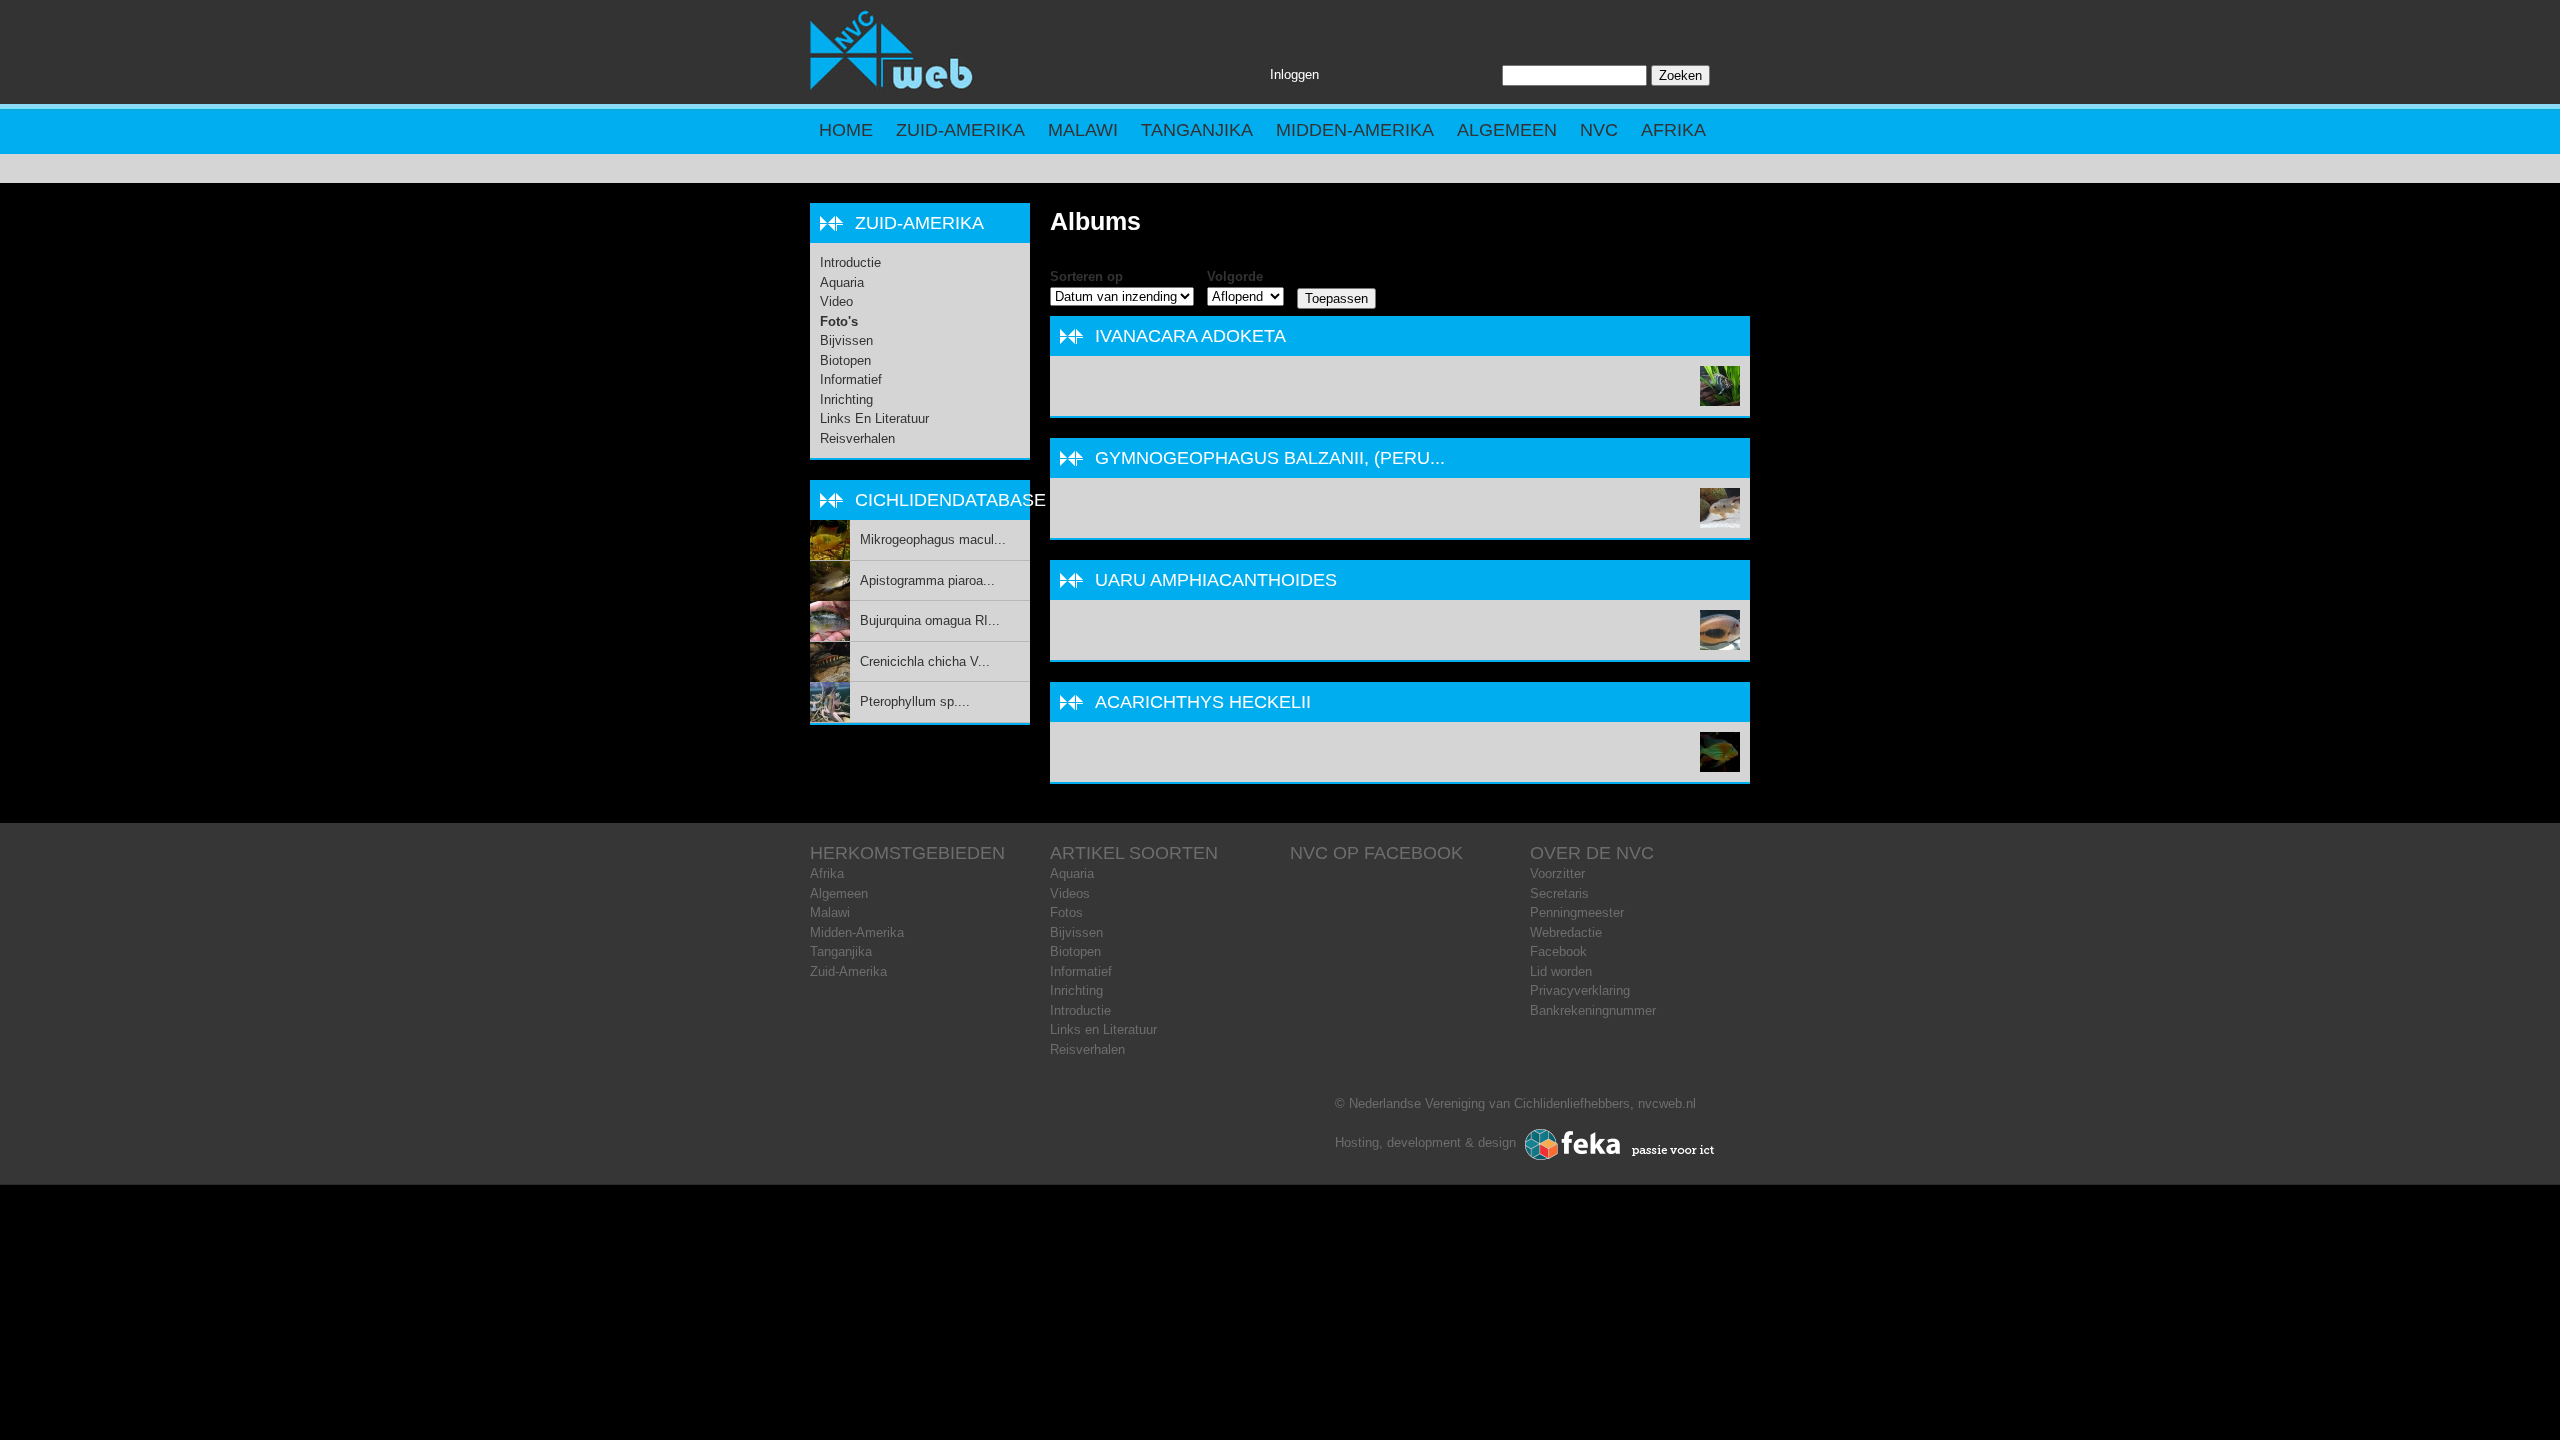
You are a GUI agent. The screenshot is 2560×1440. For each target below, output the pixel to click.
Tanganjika (1197, 130)
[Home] (892, 85)
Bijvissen (846, 340)
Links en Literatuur (874, 418)
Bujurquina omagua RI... (930, 620)
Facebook (1558, 951)
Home (846, 130)
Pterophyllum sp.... (915, 701)
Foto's (839, 321)
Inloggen (1294, 74)
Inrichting (846, 399)
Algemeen (1507, 130)
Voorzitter (1557, 873)
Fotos (1066, 912)
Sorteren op (1086, 276)
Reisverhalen (857, 438)
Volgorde (1235, 276)
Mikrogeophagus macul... (933, 539)
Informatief (851, 379)
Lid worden (1561, 971)
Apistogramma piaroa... (927, 580)
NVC (1599, 130)
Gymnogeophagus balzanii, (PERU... (1270, 458)
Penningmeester (1577, 912)
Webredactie (1566, 932)
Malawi (1083, 130)
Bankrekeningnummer (1593, 1010)
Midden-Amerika (1355, 130)
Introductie (850, 262)
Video (836, 301)
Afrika (1673, 130)
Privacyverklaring (1580, 990)
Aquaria (842, 282)
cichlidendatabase (950, 500)
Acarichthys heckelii (1203, 702)
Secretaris (1559, 893)
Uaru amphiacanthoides (1216, 580)
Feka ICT (1620, 1145)
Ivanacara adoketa (1190, 336)
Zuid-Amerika (960, 130)
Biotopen (845, 360)
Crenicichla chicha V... (925, 661)
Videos (1070, 893)
